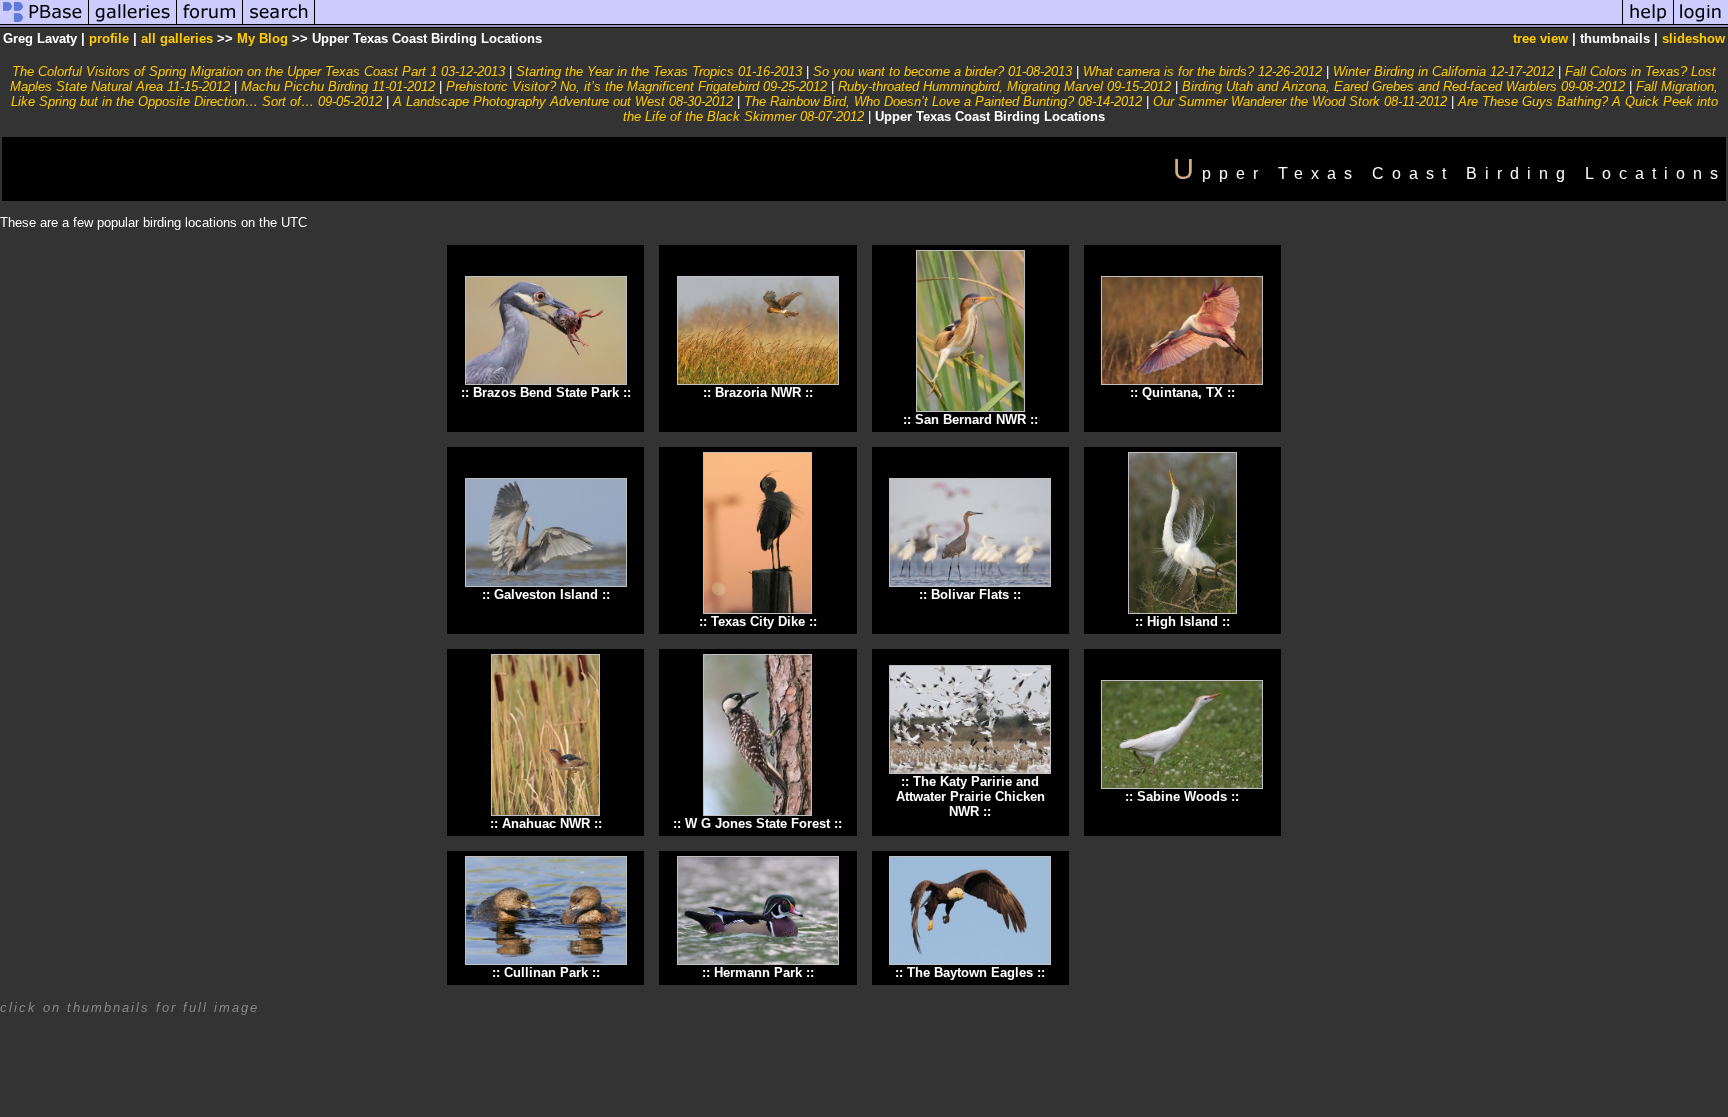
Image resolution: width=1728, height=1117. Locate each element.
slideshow (1693, 38)
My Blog (262, 38)
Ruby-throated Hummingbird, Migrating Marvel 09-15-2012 (1004, 86)
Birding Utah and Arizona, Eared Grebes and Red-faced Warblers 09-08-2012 (1403, 86)
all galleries (177, 38)
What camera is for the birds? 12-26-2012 (1202, 71)
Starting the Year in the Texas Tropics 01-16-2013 (659, 71)
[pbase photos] (44, 23)
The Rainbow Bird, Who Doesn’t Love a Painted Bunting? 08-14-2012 (943, 101)
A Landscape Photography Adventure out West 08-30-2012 (563, 101)
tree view (1540, 38)
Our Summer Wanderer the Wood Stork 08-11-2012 (1300, 101)
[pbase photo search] (279, 23)
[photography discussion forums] (210, 23)
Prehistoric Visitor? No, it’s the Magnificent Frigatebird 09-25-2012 (636, 86)
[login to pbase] (1701, 23)
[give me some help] (1648, 23)
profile (109, 38)
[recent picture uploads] (133, 23)
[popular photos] (968, 23)
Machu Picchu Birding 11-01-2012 (338, 86)
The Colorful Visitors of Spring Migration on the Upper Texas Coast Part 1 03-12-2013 (258, 71)
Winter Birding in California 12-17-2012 (1443, 71)
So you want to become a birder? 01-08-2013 (942, 71)
